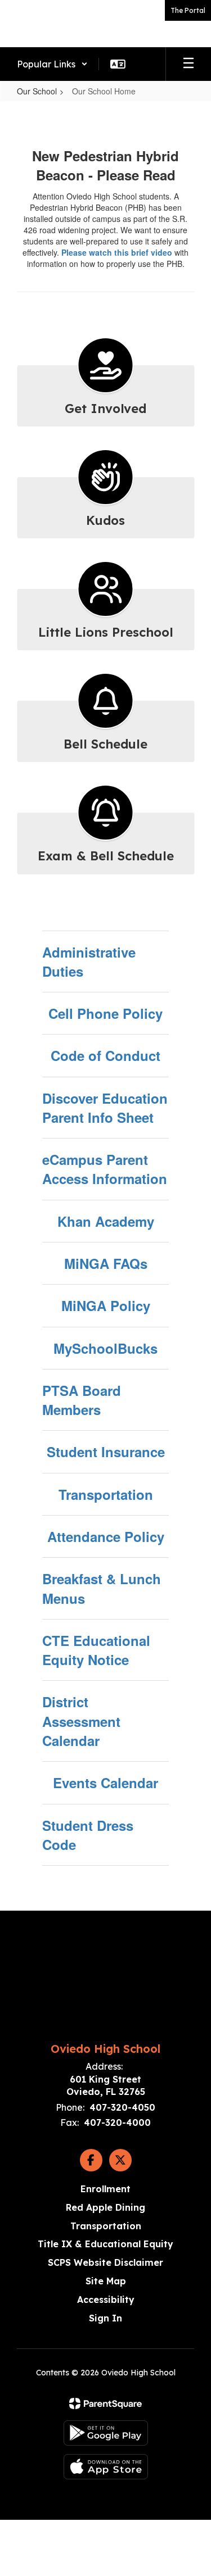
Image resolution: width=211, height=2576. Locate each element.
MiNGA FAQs (106, 1263)
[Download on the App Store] (106, 2467)
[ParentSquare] (105, 2403)
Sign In (105, 2318)
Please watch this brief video (117, 252)
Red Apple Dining (105, 2207)
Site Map (106, 2281)
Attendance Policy (106, 1536)
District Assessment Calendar (81, 1721)
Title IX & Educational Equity (105, 2244)
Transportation (106, 1494)
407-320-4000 (117, 2123)
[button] (52, 64)
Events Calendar (105, 1783)
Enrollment (105, 2189)
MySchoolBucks (105, 1348)
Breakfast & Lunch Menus (102, 1588)
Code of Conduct (105, 1055)
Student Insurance (106, 1452)
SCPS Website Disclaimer (105, 2262)
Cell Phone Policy (105, 1013)
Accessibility (106, 2300)
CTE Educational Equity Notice (96, 1650)
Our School (37, 91)
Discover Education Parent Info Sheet (105, 1108)
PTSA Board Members (82, 1400)
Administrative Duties (89, 962)
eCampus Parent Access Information (105, 1169)
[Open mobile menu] (188, 64)
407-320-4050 (122, 2107)
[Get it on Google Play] (106, 2433)
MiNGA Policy (106, 1305)
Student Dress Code (88, 1835)
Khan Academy (106, 1221)
